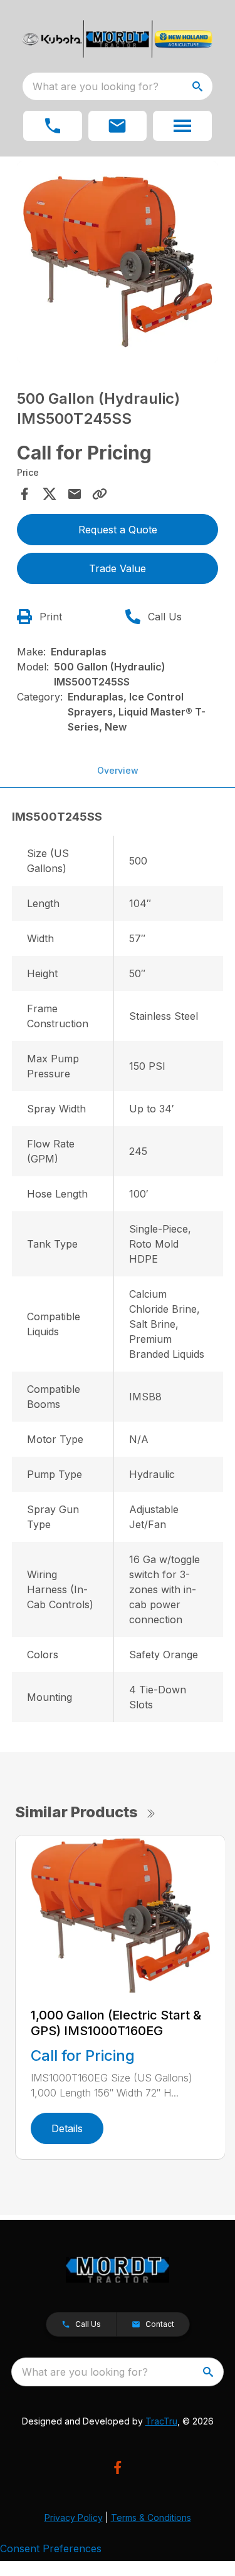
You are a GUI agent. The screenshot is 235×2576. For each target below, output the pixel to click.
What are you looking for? (96, 86)
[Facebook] (118, 2467)
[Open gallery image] (118, 262)
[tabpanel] (118, 264)
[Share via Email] (75, 494)
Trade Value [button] (118, 568)
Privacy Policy (74, 2517)
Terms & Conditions (151, 2517)
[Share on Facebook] (24, 494)
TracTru (161, 2421)
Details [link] (67, 2128)
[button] (53, 126)
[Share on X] (50, 494)
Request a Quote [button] (118, 530)
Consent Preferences (51, 2548)
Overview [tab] (118, 770)
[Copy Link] (100, 494)
